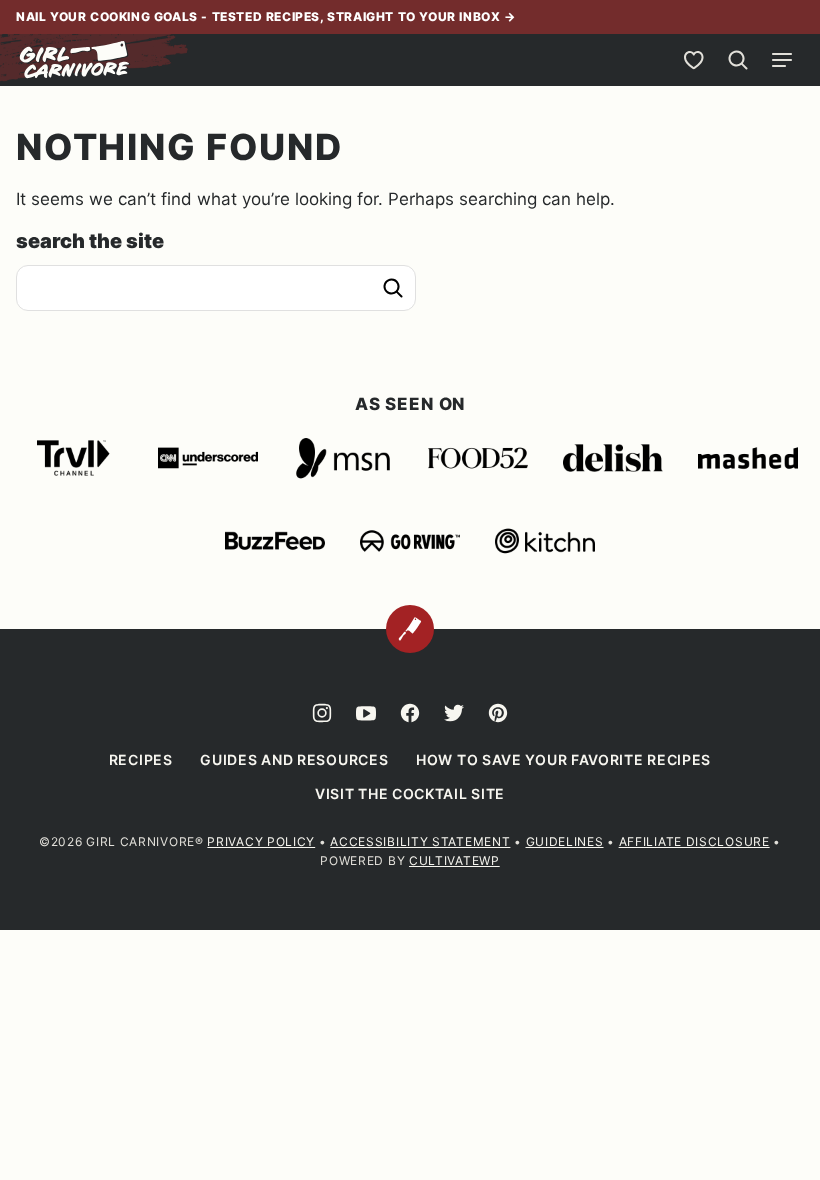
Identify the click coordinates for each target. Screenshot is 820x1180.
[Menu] (782, 60)
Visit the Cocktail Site (410, 793)
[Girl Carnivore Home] (75, 60)
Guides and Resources (294, 759)
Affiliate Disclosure (694, 841)
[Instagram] (322, 713)
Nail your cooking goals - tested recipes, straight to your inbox (260, 16)
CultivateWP (454, 860)
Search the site (90, 241)
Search (393, 288)
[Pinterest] (498, 713)
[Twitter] (454, 713)
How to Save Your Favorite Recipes (563, 759)
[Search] (738, 60)
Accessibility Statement (420, 841)
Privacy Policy (261, 841)
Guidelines (565, 841)
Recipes (141, 759)
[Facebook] (410, 713)
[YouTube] (366, 713)
